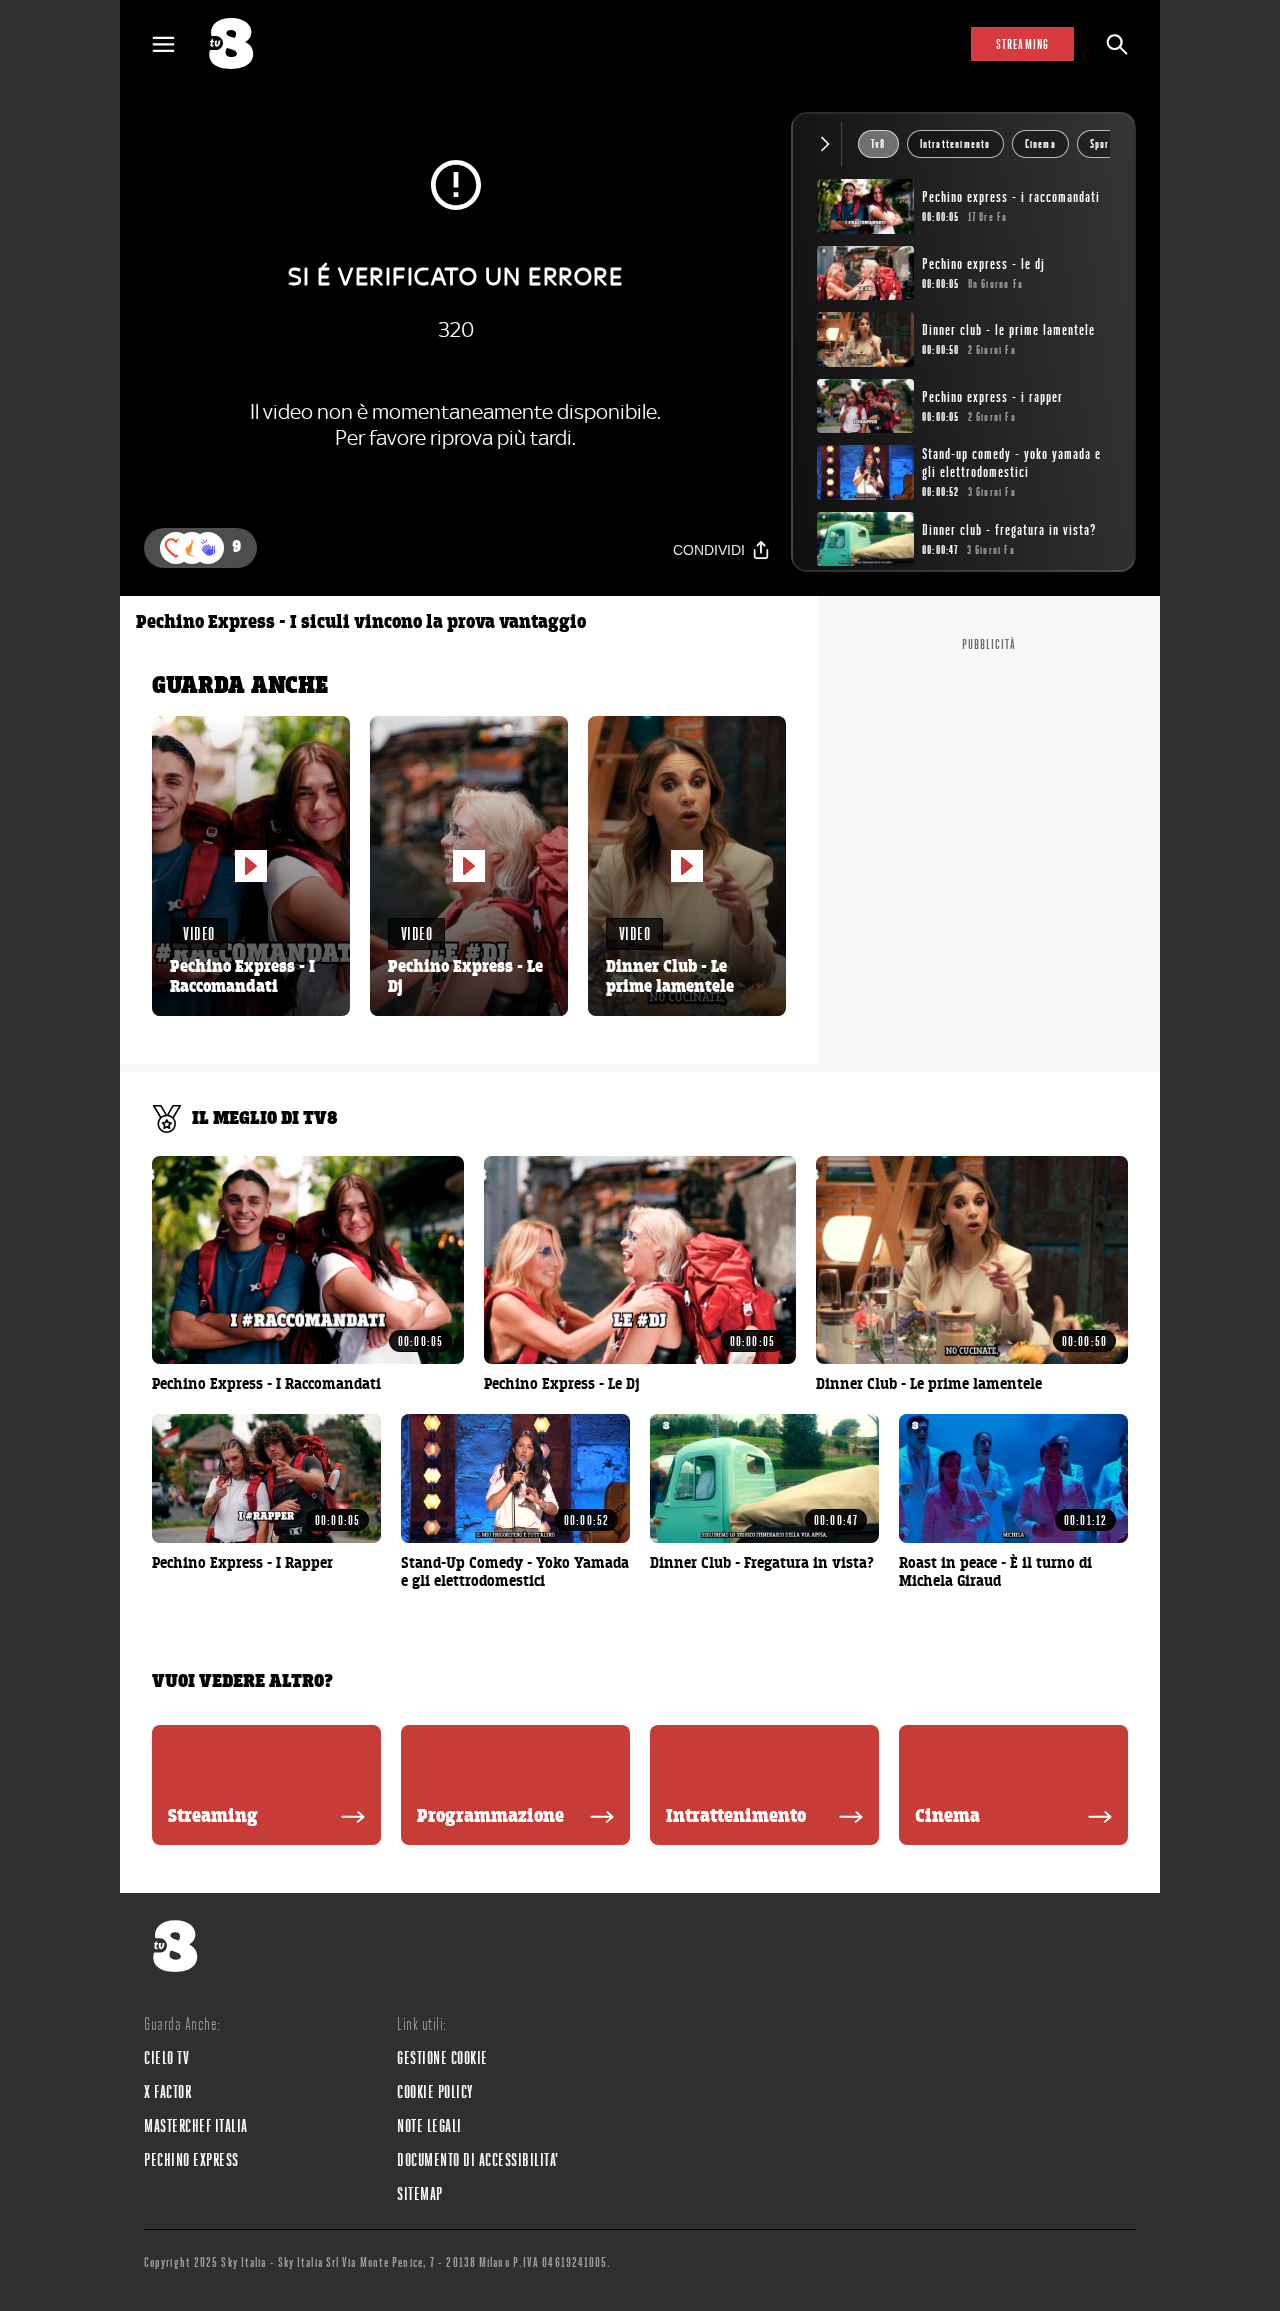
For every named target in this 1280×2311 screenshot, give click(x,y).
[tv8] (240, 44)
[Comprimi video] (829, 144)
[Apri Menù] (176, 44)
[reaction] (208, 548)
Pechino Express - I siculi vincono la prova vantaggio (361, 623)
